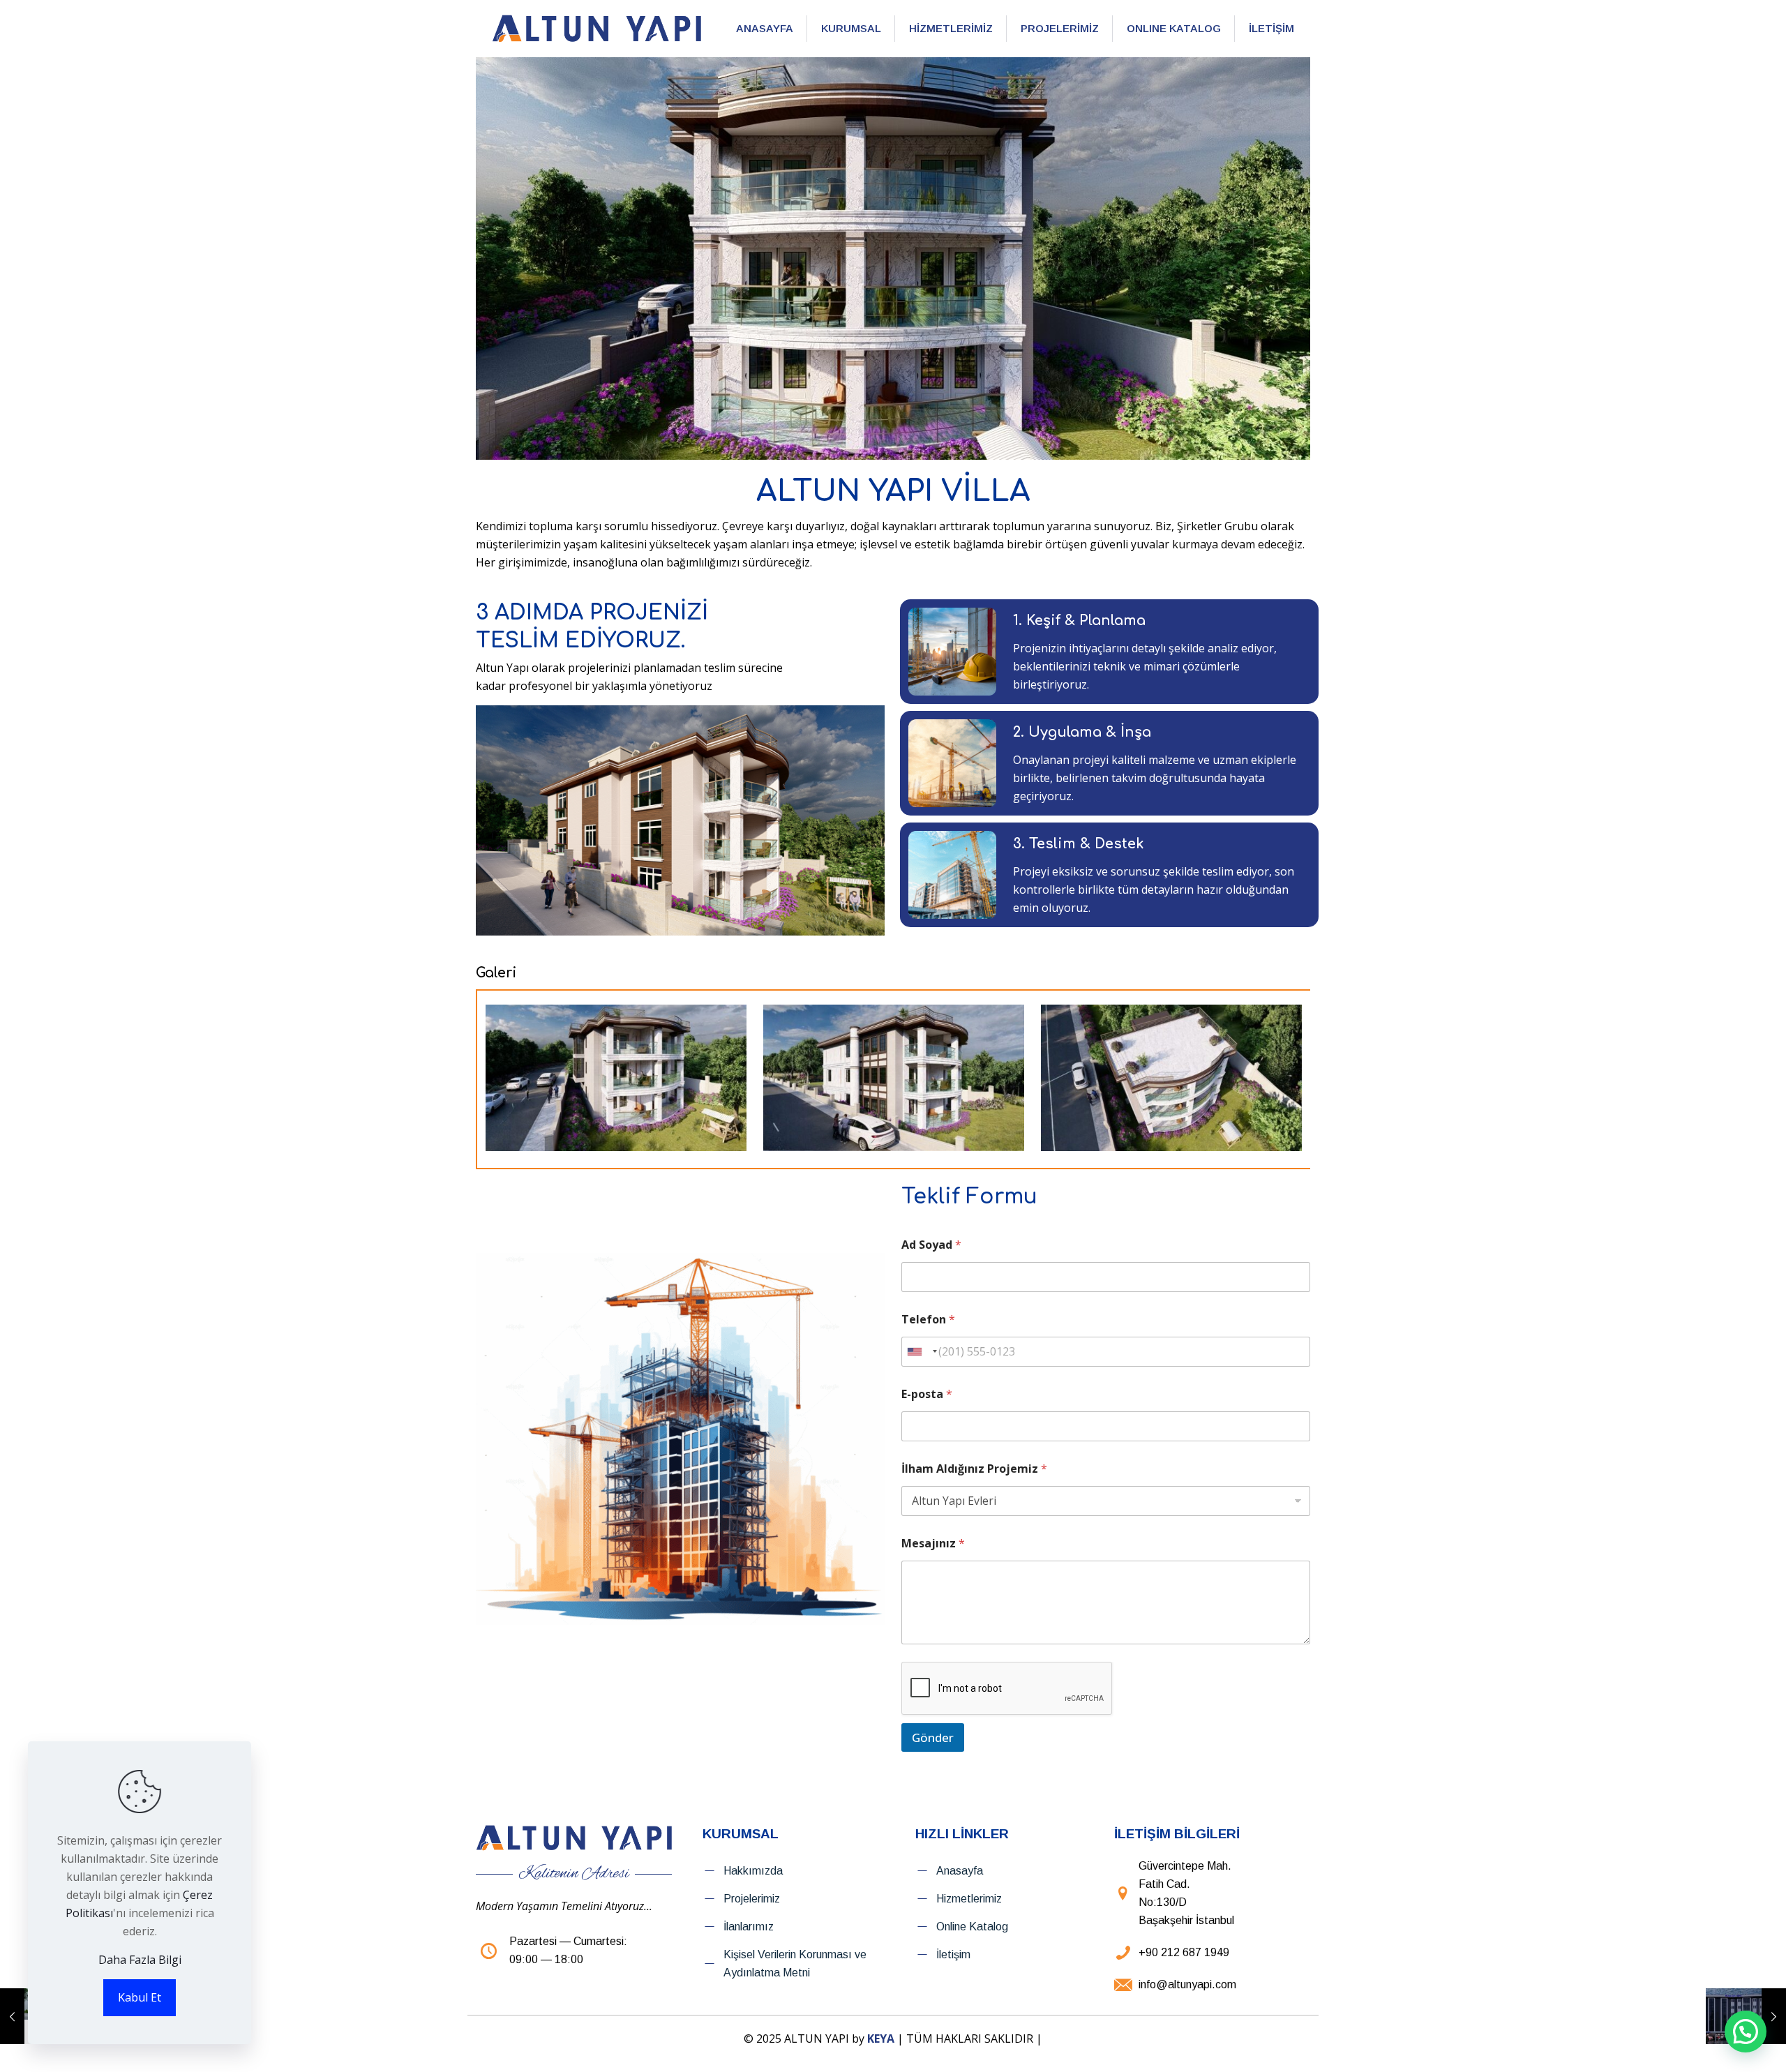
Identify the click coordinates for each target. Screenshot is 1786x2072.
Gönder (933, 1737)
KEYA (881, 2039)
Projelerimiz (752, 1899)
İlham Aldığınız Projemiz (974, 1469)
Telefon (928, 1320)
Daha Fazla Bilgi (140, 1960)
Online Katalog (972, 1927)
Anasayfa (960, 1871)
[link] (596, 29)
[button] (1746, 2032)
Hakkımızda (753, 1871)
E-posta (927, 1394)
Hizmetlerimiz (969, 1899)
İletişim (953, 1954)
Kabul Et (140, 1997)
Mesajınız (933, 1544)
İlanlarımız (749, 1927)
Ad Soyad (931, 1245)
